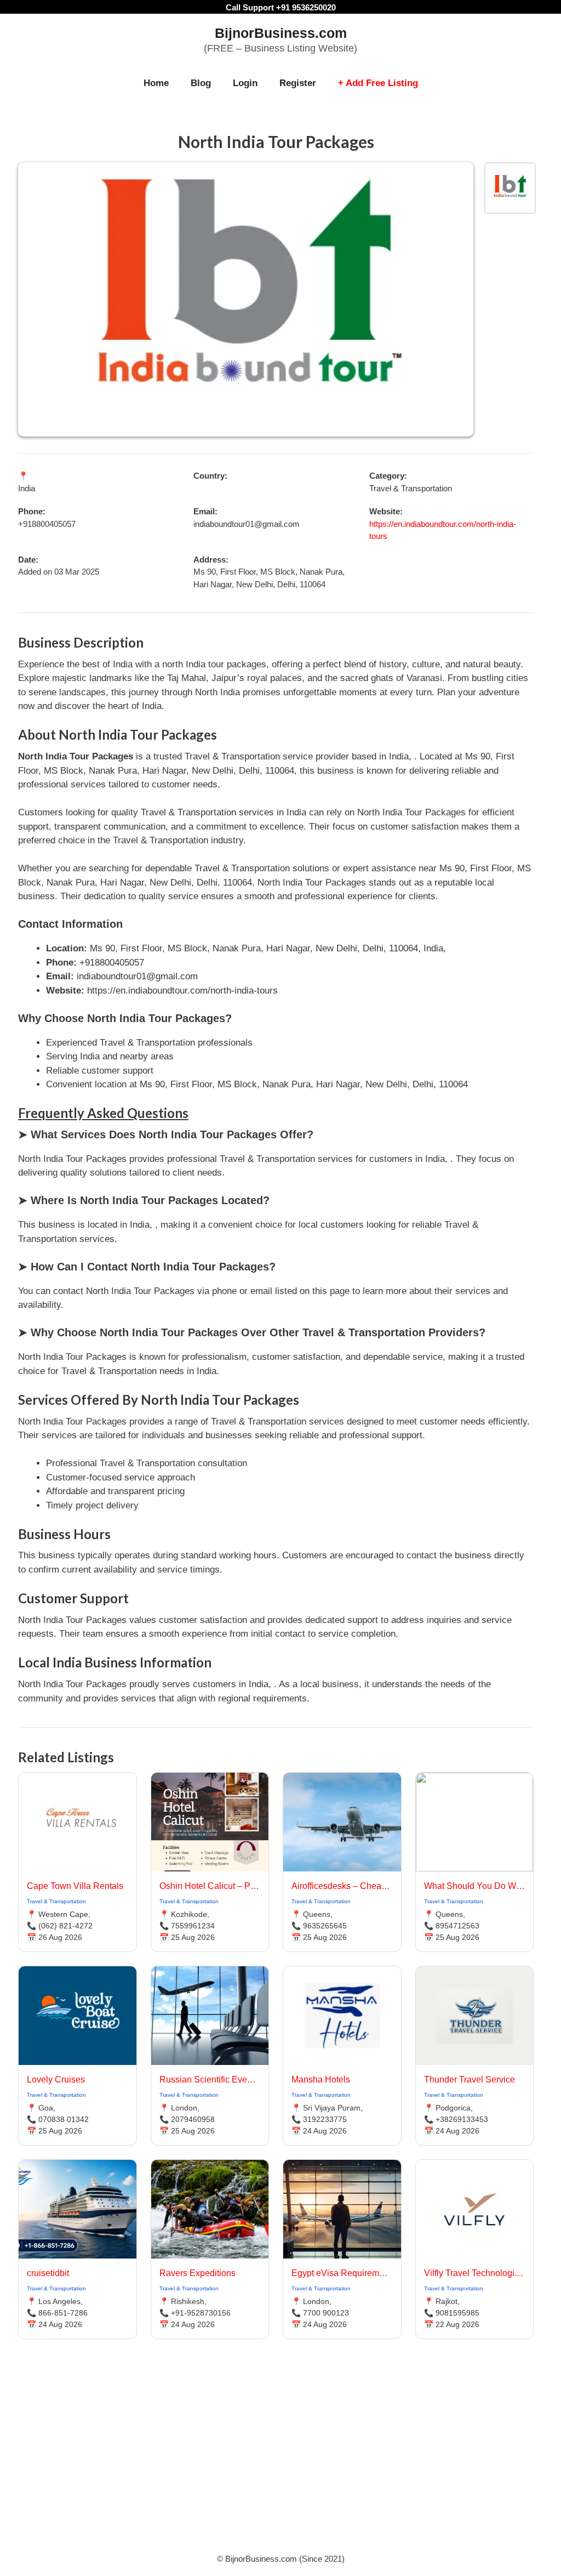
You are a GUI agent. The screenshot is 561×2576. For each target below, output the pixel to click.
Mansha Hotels (321, 2079)
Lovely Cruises (56, 2079)
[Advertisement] (280, 2460)
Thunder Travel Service (470, 2079)
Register (298, 83)
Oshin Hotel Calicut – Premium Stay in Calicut (210, 1886)
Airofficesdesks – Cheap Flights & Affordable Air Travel (342, 1886)
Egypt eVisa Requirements (342, 2273)
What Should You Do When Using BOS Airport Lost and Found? (475, 1886)
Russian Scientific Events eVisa (210, 2079)
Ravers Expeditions (198, 2273)
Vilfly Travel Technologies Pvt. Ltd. (475, 2273)
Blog (201, 83)
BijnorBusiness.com (281, 33)
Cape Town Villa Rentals (75, 1886)
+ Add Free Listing (378, 83)
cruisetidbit (48, 2273)
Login (245, 83)
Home (156, 83)
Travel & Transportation (56, 1901)
